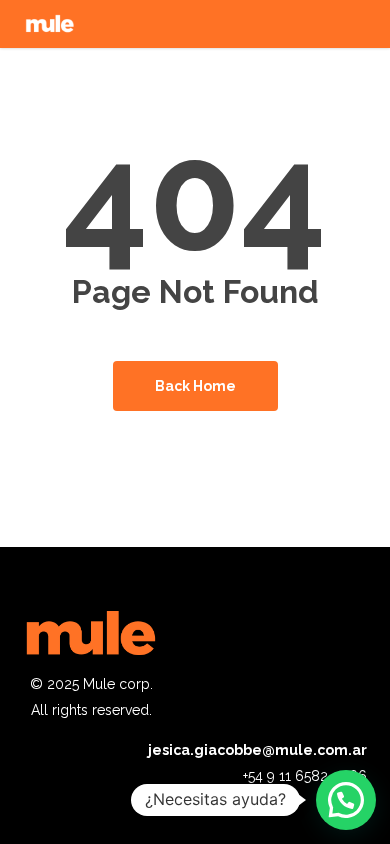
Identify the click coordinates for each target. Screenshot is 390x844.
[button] (346, 800)
